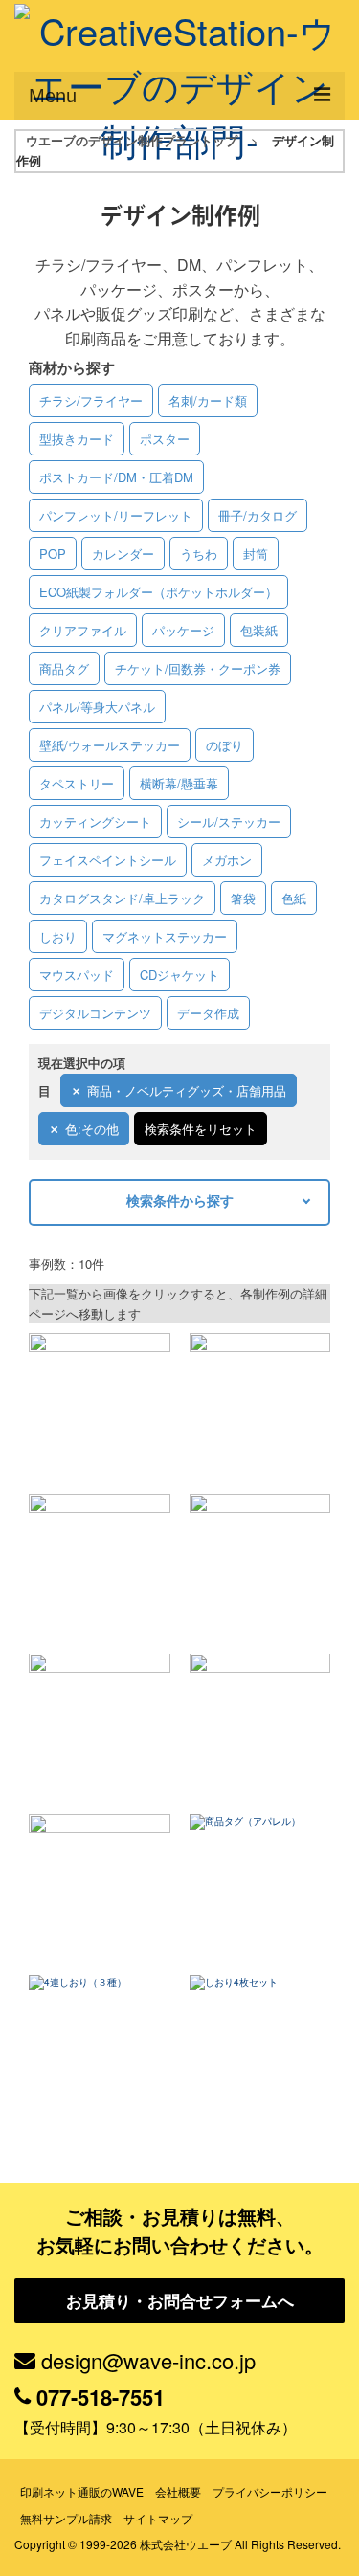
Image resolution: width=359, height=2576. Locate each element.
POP (53, 554)
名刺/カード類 (208, 400)
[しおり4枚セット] (260, 2045)
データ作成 (208, 1013)
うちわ (199, 554)
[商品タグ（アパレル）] (260, 1885)
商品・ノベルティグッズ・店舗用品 (187, 1090)
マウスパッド (77, 975)
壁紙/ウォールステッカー (110, 745)
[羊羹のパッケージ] (100, 1565)
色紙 (294, 898)
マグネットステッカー (165, 936)
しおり (58, 936)
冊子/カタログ (258, 515)
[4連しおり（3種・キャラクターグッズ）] (100, 2045)
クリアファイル (83, 630)
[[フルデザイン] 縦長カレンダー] (260, 1565)
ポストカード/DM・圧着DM (116, 477)
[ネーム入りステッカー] (100, 1885)
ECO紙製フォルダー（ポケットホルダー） (158, 592)
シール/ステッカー (229, 822)
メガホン (227, 860)
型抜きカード (77, 439)
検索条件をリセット (201, 1129)
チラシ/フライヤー (91, 400)
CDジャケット (179, 975)
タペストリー (77, 783)
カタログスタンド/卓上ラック (122, 898)
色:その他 (92, 1129)
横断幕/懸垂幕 (179, 783)
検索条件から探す (180, 1200)
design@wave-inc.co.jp (148, 2360)
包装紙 (259, 630)
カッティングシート (95, 822)
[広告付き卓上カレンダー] (260, 1404)
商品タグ (64, 668)
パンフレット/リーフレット (116, 515)
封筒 (256, 554)
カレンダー (123, 554)
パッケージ (183, 630)
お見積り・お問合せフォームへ (180, 2300)
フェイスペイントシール (108, 860)
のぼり (224, 745)
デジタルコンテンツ (95, 1013)
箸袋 (243, 898)
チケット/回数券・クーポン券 (198, 668)
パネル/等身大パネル (97, 707)
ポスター (165, 439)
